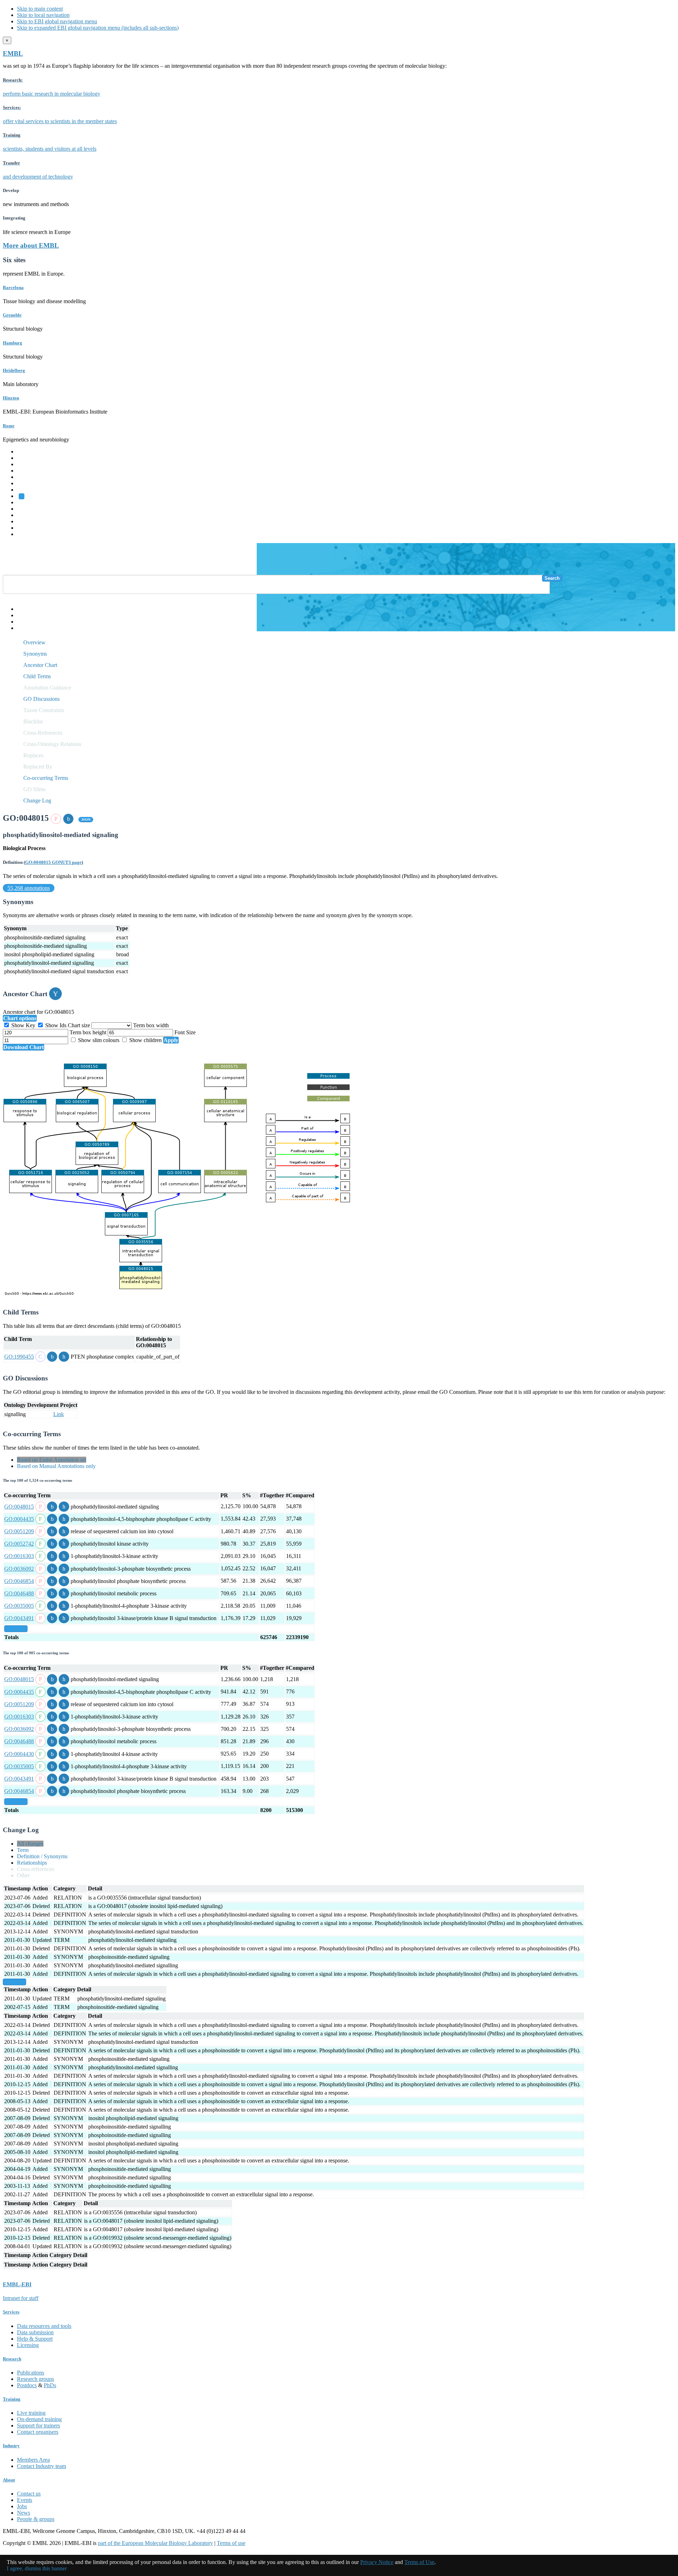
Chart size (80, 1025)
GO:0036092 (19, 1569)
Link (59, 1414)
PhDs (50, 2385)
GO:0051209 (19, 1531)
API (22, 622)
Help (22, 609)
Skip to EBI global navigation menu (57, 21)
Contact (26, 615)
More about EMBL (31, 245)
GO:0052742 (19, 1544)
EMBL (13, 53)
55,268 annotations (29, 888)
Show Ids (56, 1025)
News (23, 2513)
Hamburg (13, 343)
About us (27, 509)
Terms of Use (419, 2562)
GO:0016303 (19, 1556)
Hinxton (11, 398)
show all (16, 1629)
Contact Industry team (41, 2466)
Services (26, 528)
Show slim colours (99, 1040)
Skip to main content (40, 9)
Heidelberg (14, 370)
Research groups (35, 2379)
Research (27, 521)
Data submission (35, 2332)
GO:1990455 (19, 1357)
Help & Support (35, 2339)
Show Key (23, 1025)
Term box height (89, 1032)
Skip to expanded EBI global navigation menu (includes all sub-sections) (98, 28)
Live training (31, 2413)
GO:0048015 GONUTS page (53, 862)
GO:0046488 (19, 1593)
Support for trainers (38, 2425)
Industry (11, 2446)
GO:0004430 (19, 1754)
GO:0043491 (19, 1618)
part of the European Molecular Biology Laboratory (155, 2543)
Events (25, 2500)
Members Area (33, 2460)
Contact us (29, 2494)
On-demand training (39, 2419)
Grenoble (12, 315)
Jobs (22, 2506)
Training (26, 515)
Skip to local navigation (43, 15)
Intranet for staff (21, 2298)
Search (552, 578)
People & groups (36, 2519)
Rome (9, 426)
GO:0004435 (19, 1519)
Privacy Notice (377, 2562)
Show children (145, 1040)
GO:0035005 (19, 1606)
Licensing (28, 2345)
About (9, 2480)
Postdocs (27, 2385)
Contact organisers (38, 2432)
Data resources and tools (44, 2326)
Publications (31, 2373)
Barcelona (13, 287)
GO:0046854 (19, 1581)
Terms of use (231, 2543)
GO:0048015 (19, 1507)
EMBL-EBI (30, 534)
